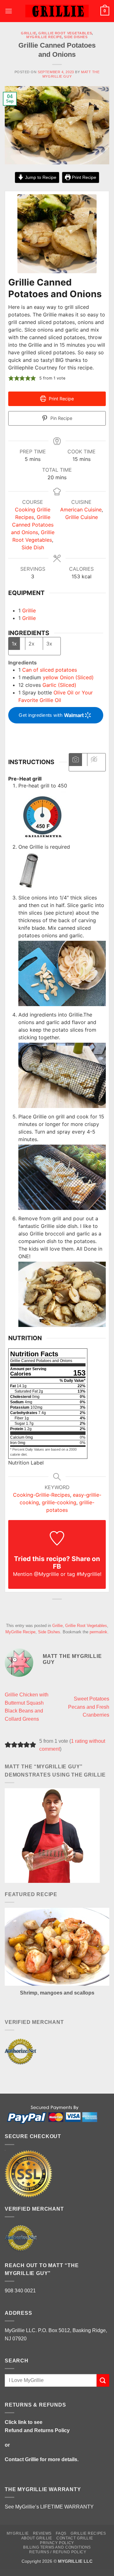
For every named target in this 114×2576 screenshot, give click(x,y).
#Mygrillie (88, 1574)
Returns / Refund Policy (58, 2552)
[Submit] (103, 2380)
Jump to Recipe (40, 177)
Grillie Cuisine (82, 517)
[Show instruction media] (76, 760)
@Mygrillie (46, 1574)
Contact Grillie (22, 2459)
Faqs (61, 2533)
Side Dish (33, 547)
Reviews (42, 2533)
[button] (9, 11)
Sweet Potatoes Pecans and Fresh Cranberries (89, 1707)
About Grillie (37, 2538)
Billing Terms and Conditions (57, 2547)
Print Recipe (83, 177)
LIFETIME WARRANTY (67, 2507)
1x (14, 644)
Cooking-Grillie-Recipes (41, 1495)
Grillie (28, 33)
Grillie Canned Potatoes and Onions (32, 525)
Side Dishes (76, 37)
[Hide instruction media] (94, 760)
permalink (98, 1632)
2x (32, 644)
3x (49, 644)
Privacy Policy (57, 2543)
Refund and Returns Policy (37, 2430)
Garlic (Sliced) (59, 685)
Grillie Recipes (88, 2533)
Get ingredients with (41, 715)
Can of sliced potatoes (50, 670)
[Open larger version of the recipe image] (57, 234)
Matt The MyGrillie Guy (71, 74)
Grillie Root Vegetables (65, 33)
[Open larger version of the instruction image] (42, 814)
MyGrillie (18, 2533)
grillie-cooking (59, 1502)
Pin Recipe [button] (61, 418)
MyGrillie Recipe (44, 37)
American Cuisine (81, 510)
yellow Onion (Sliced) (68, 677)
